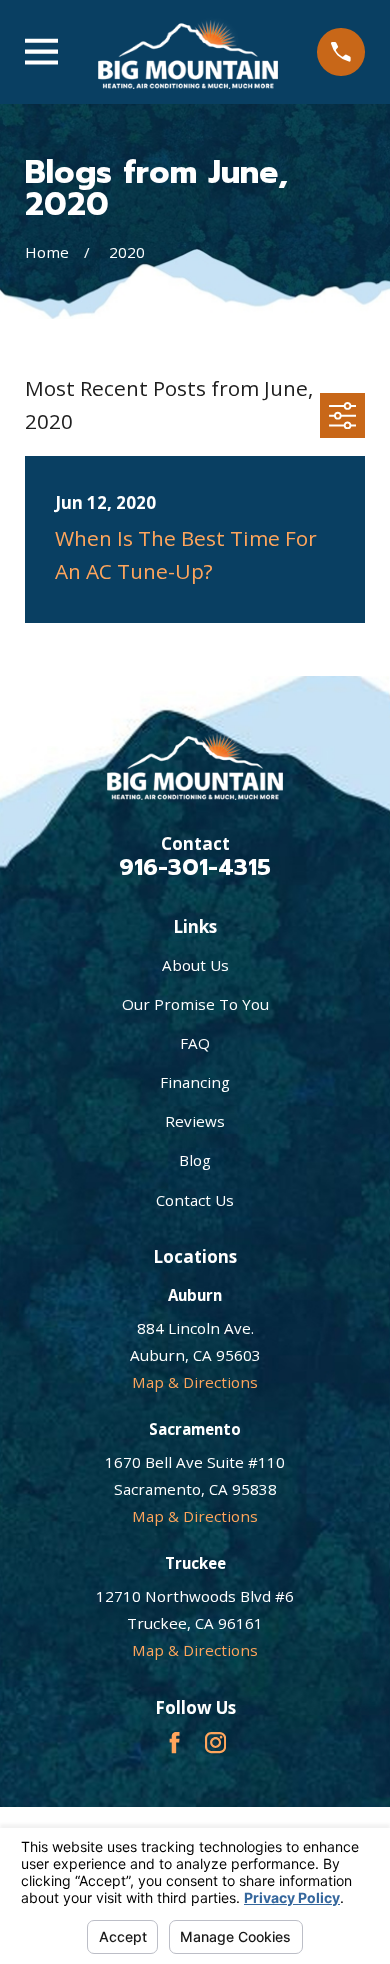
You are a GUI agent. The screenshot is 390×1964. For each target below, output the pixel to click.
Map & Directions (195, 1382)
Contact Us (195, 1200)
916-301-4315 (195, 867)
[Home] (188, 52)
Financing (195, 1082)
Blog (195, 1160)
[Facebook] (174, 1742)
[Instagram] (215, 1742)
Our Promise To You (195, 1004)
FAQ (195, 1043)
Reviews (195, 1121)
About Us (195, 965)
